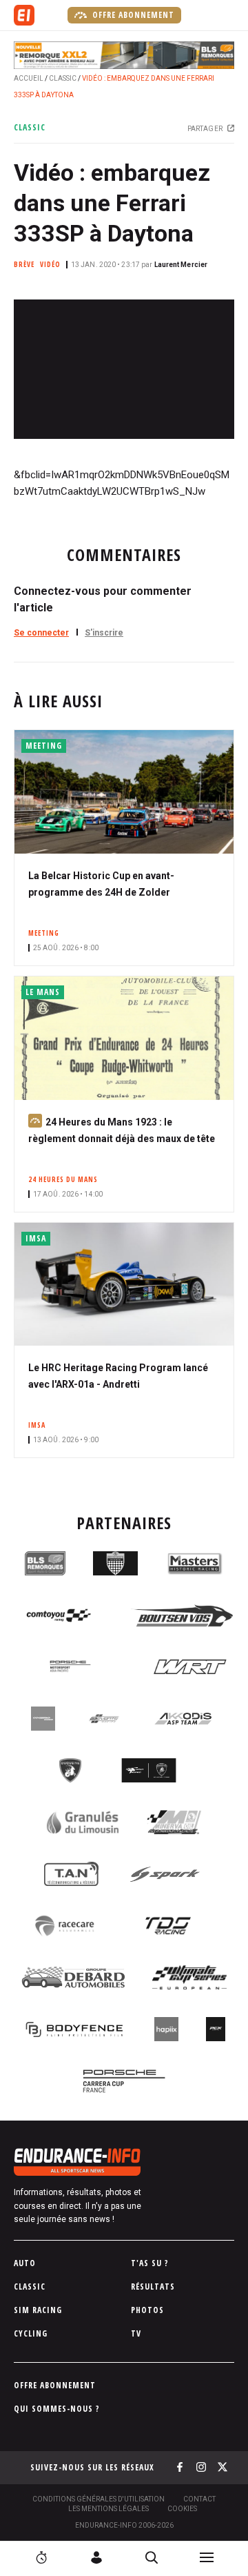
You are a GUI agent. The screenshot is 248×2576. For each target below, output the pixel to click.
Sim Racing (38, 2310)
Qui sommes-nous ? (57, 2409)
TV (136, 2333)
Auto (25, 2263)
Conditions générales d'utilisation (99, 2499)
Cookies (182, 2509)
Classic (63, 78)
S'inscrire (104, 633)
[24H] (41, 2557)
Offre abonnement (132, 15)
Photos (147, 2310)
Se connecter (41, 633)
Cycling (31, 2333)
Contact (199, 2499)
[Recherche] (152, 2557)
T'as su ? (150, 2263)
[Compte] (96, 2557)
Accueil (29, 78)
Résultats (153, 2287)
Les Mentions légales (108, 2509)
